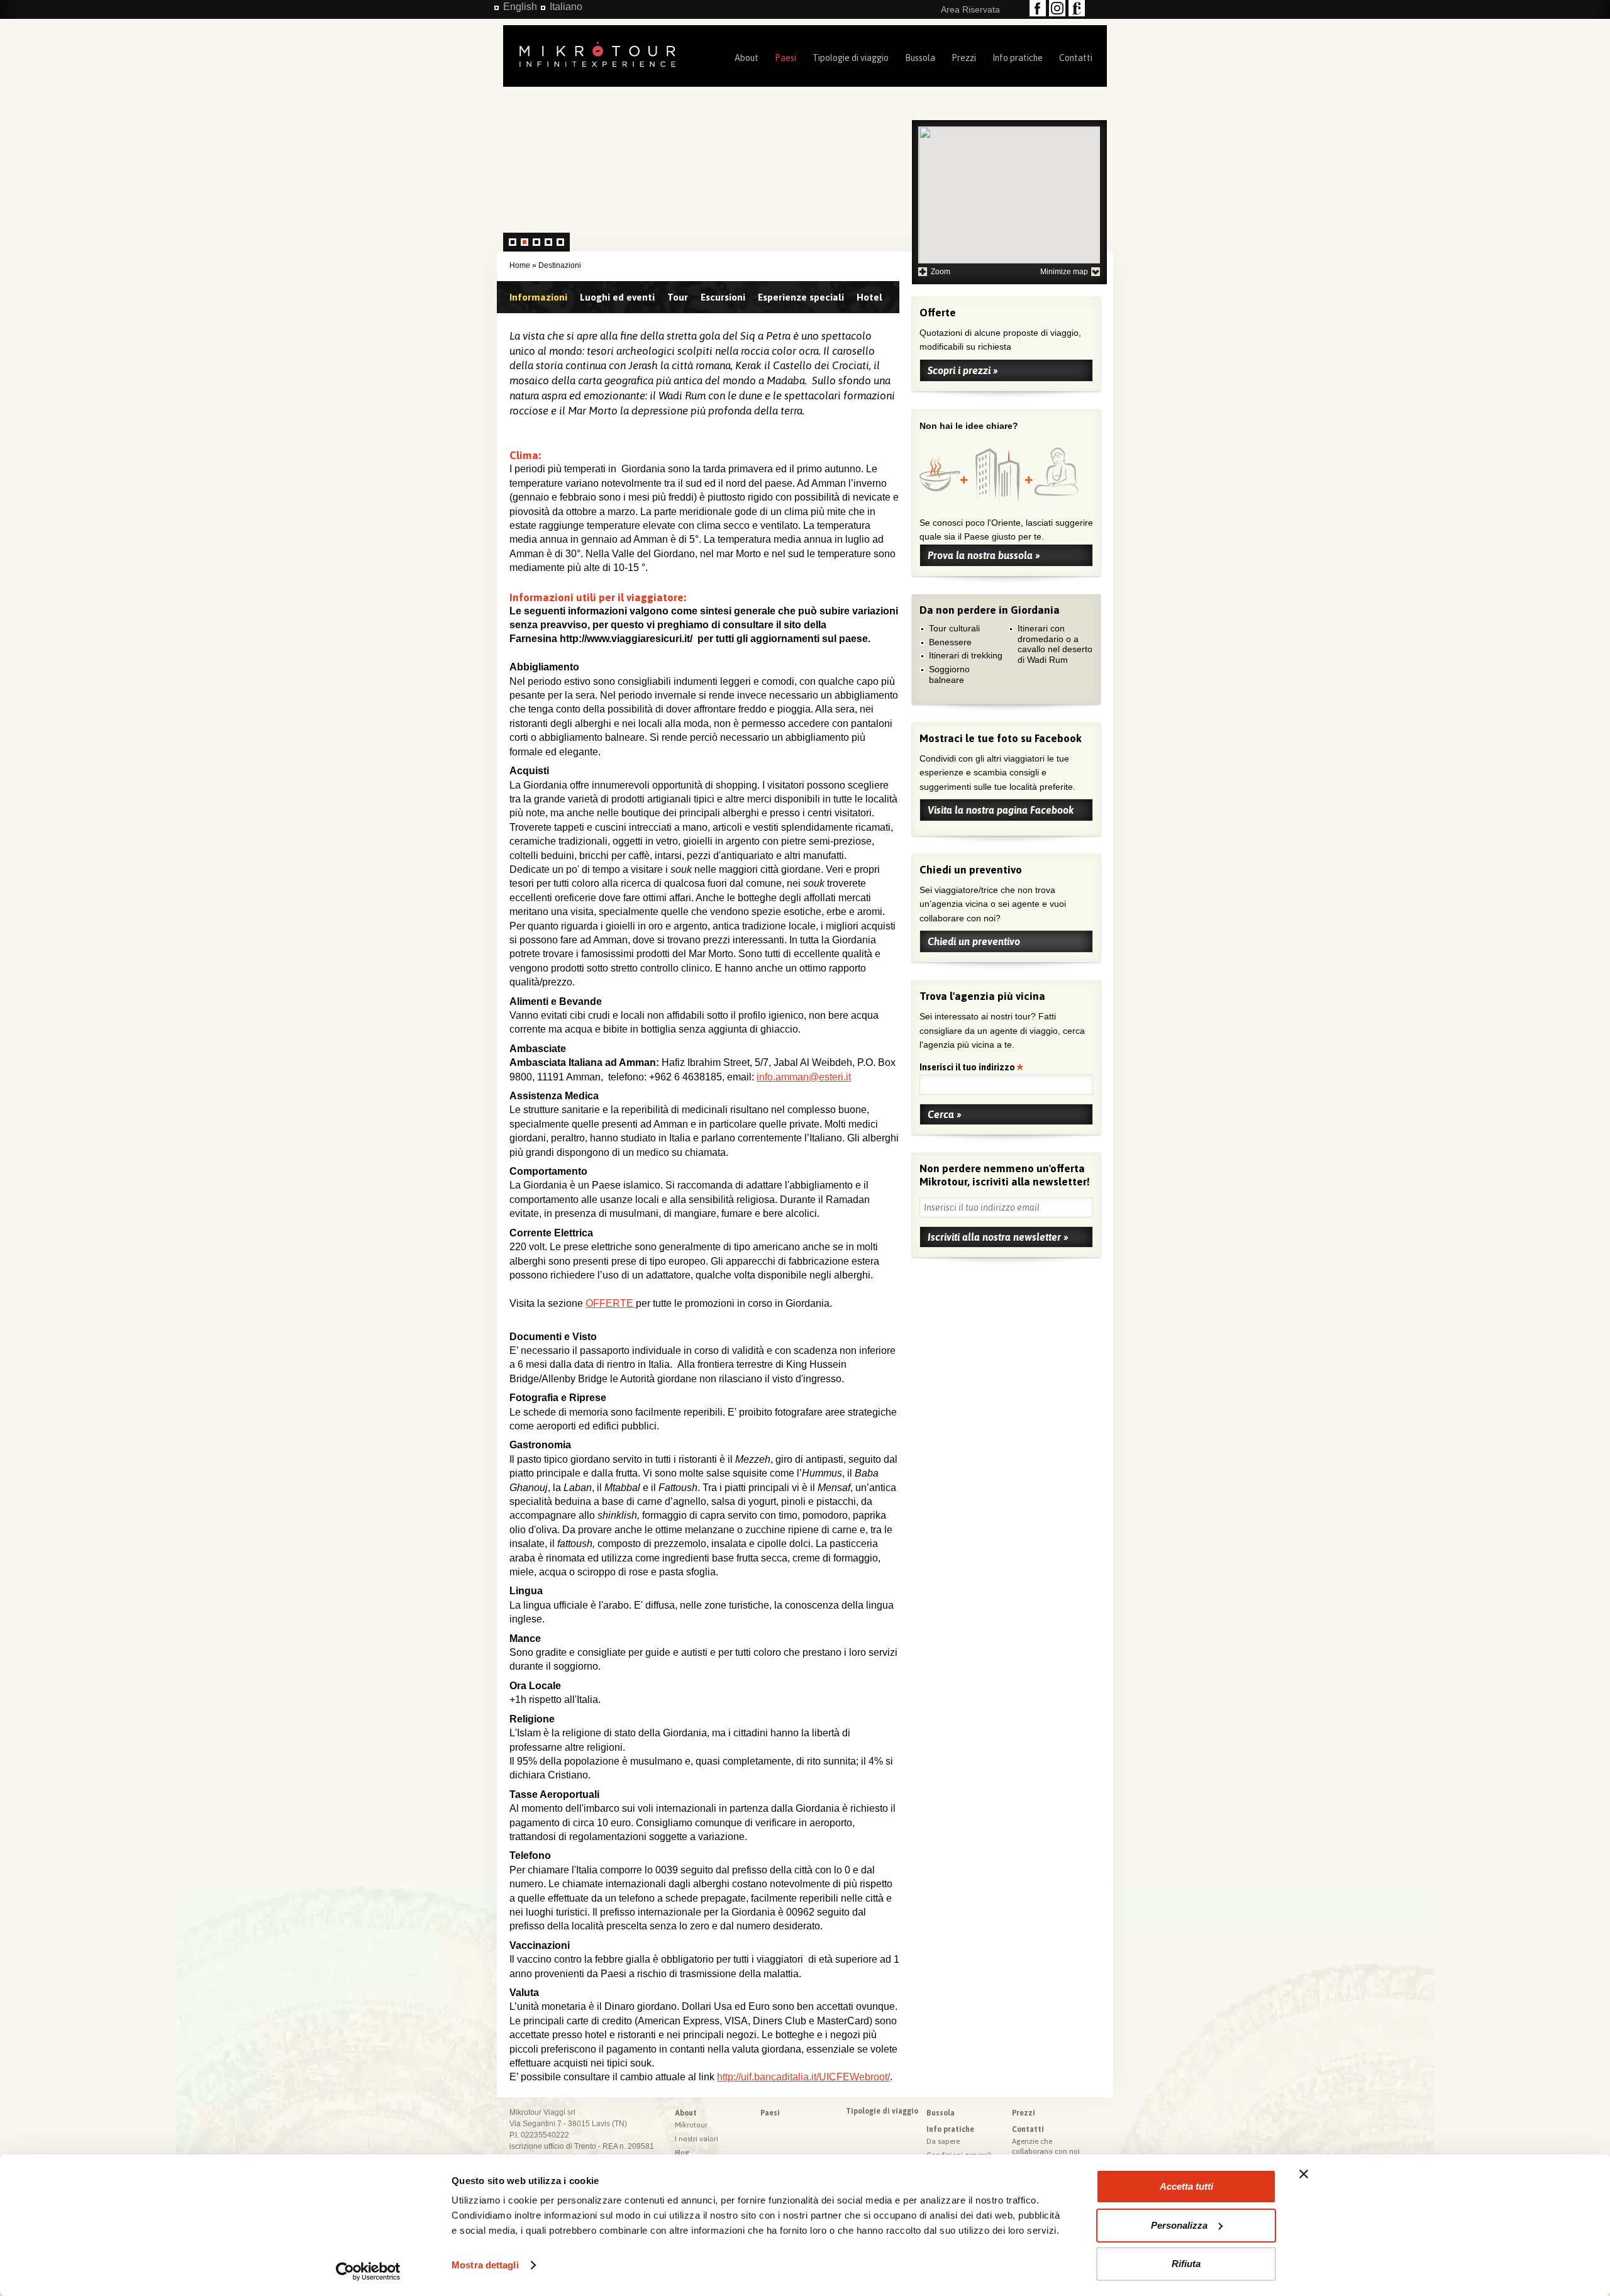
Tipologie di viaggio (851, 58)
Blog (682, 2153)
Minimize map (1064, 272)
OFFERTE (611, 1303)
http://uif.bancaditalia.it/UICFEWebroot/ (803, 2077)
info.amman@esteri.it (804, 1077)
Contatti (1076, 58)
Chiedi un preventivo (974, 941)
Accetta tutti (1186, 2186)
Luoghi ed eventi (617, 297)
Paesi (786, 58)
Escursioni (723, 297)
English (520, 7)
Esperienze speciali (801, 297)
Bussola (920, 58)
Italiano (566, 7)
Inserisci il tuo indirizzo (968, 1068)
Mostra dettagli (485, 2265)
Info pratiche (1018, 58)
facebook (1038, 8)
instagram (1057, 8)
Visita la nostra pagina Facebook (1001, 810)
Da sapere (943, 2141)
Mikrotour (691, 2125)
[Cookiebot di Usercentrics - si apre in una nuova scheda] (368, 2271)
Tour (678, 297)
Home (520, 265)
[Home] (597, 53)
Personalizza (1179, 2225)
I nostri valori (697, 2139)
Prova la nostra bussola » (984, 555)
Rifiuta (1186, 2264)
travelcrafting (1077, 8)
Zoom (941, 272)
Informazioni (538, 297)
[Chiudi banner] (1304, 2174)
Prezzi (964, 58)
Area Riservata (970, 9)
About (747, 58)
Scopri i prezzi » (963, 370)
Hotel (869, 297)
